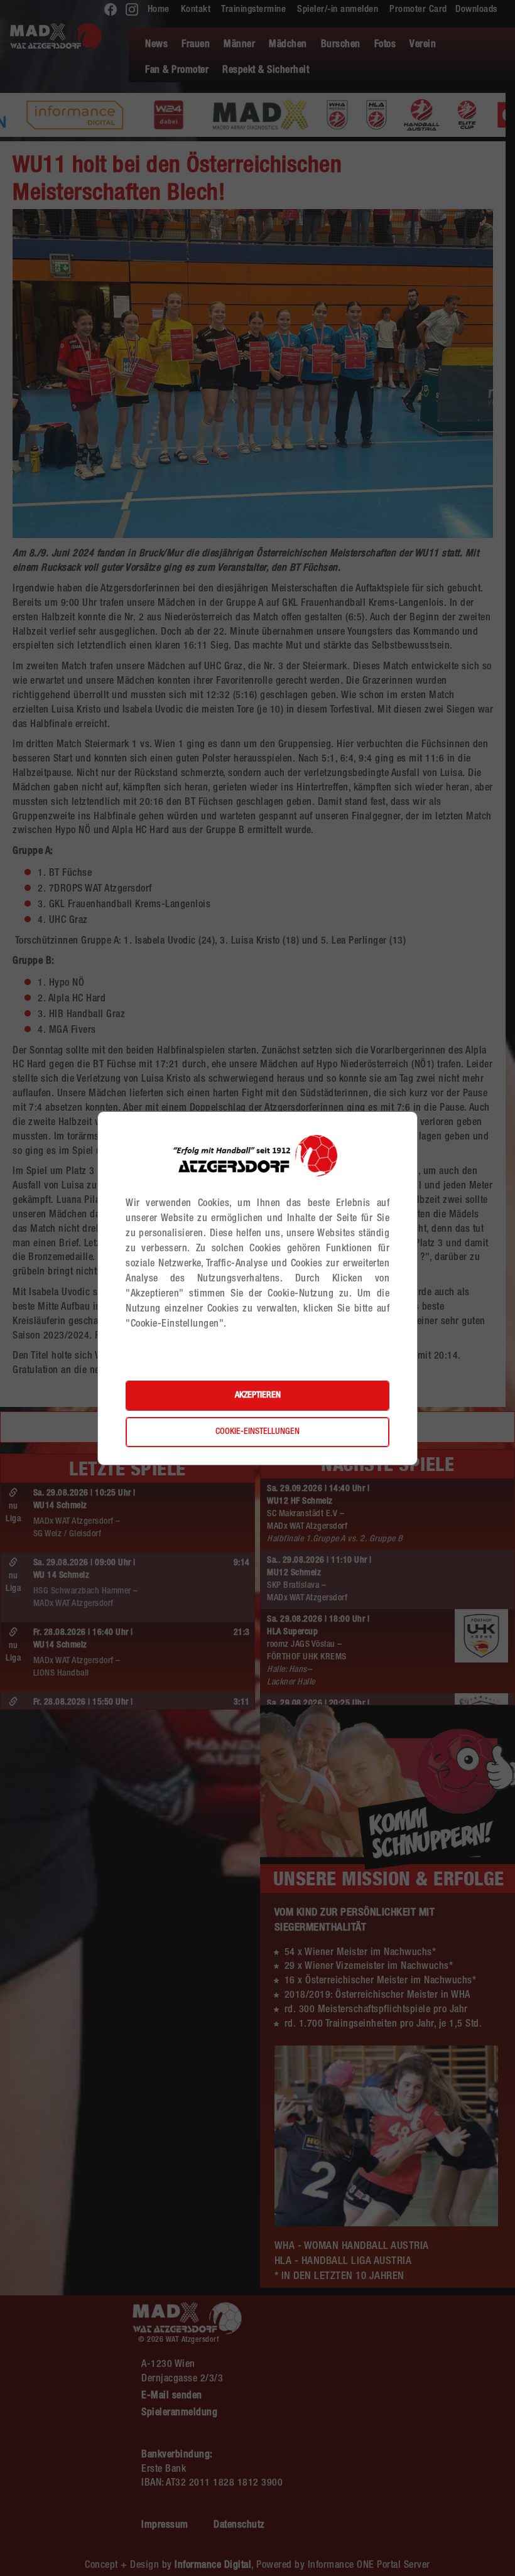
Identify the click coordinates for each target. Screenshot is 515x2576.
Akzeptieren (258, 1396)
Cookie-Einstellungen (257, 1432)
